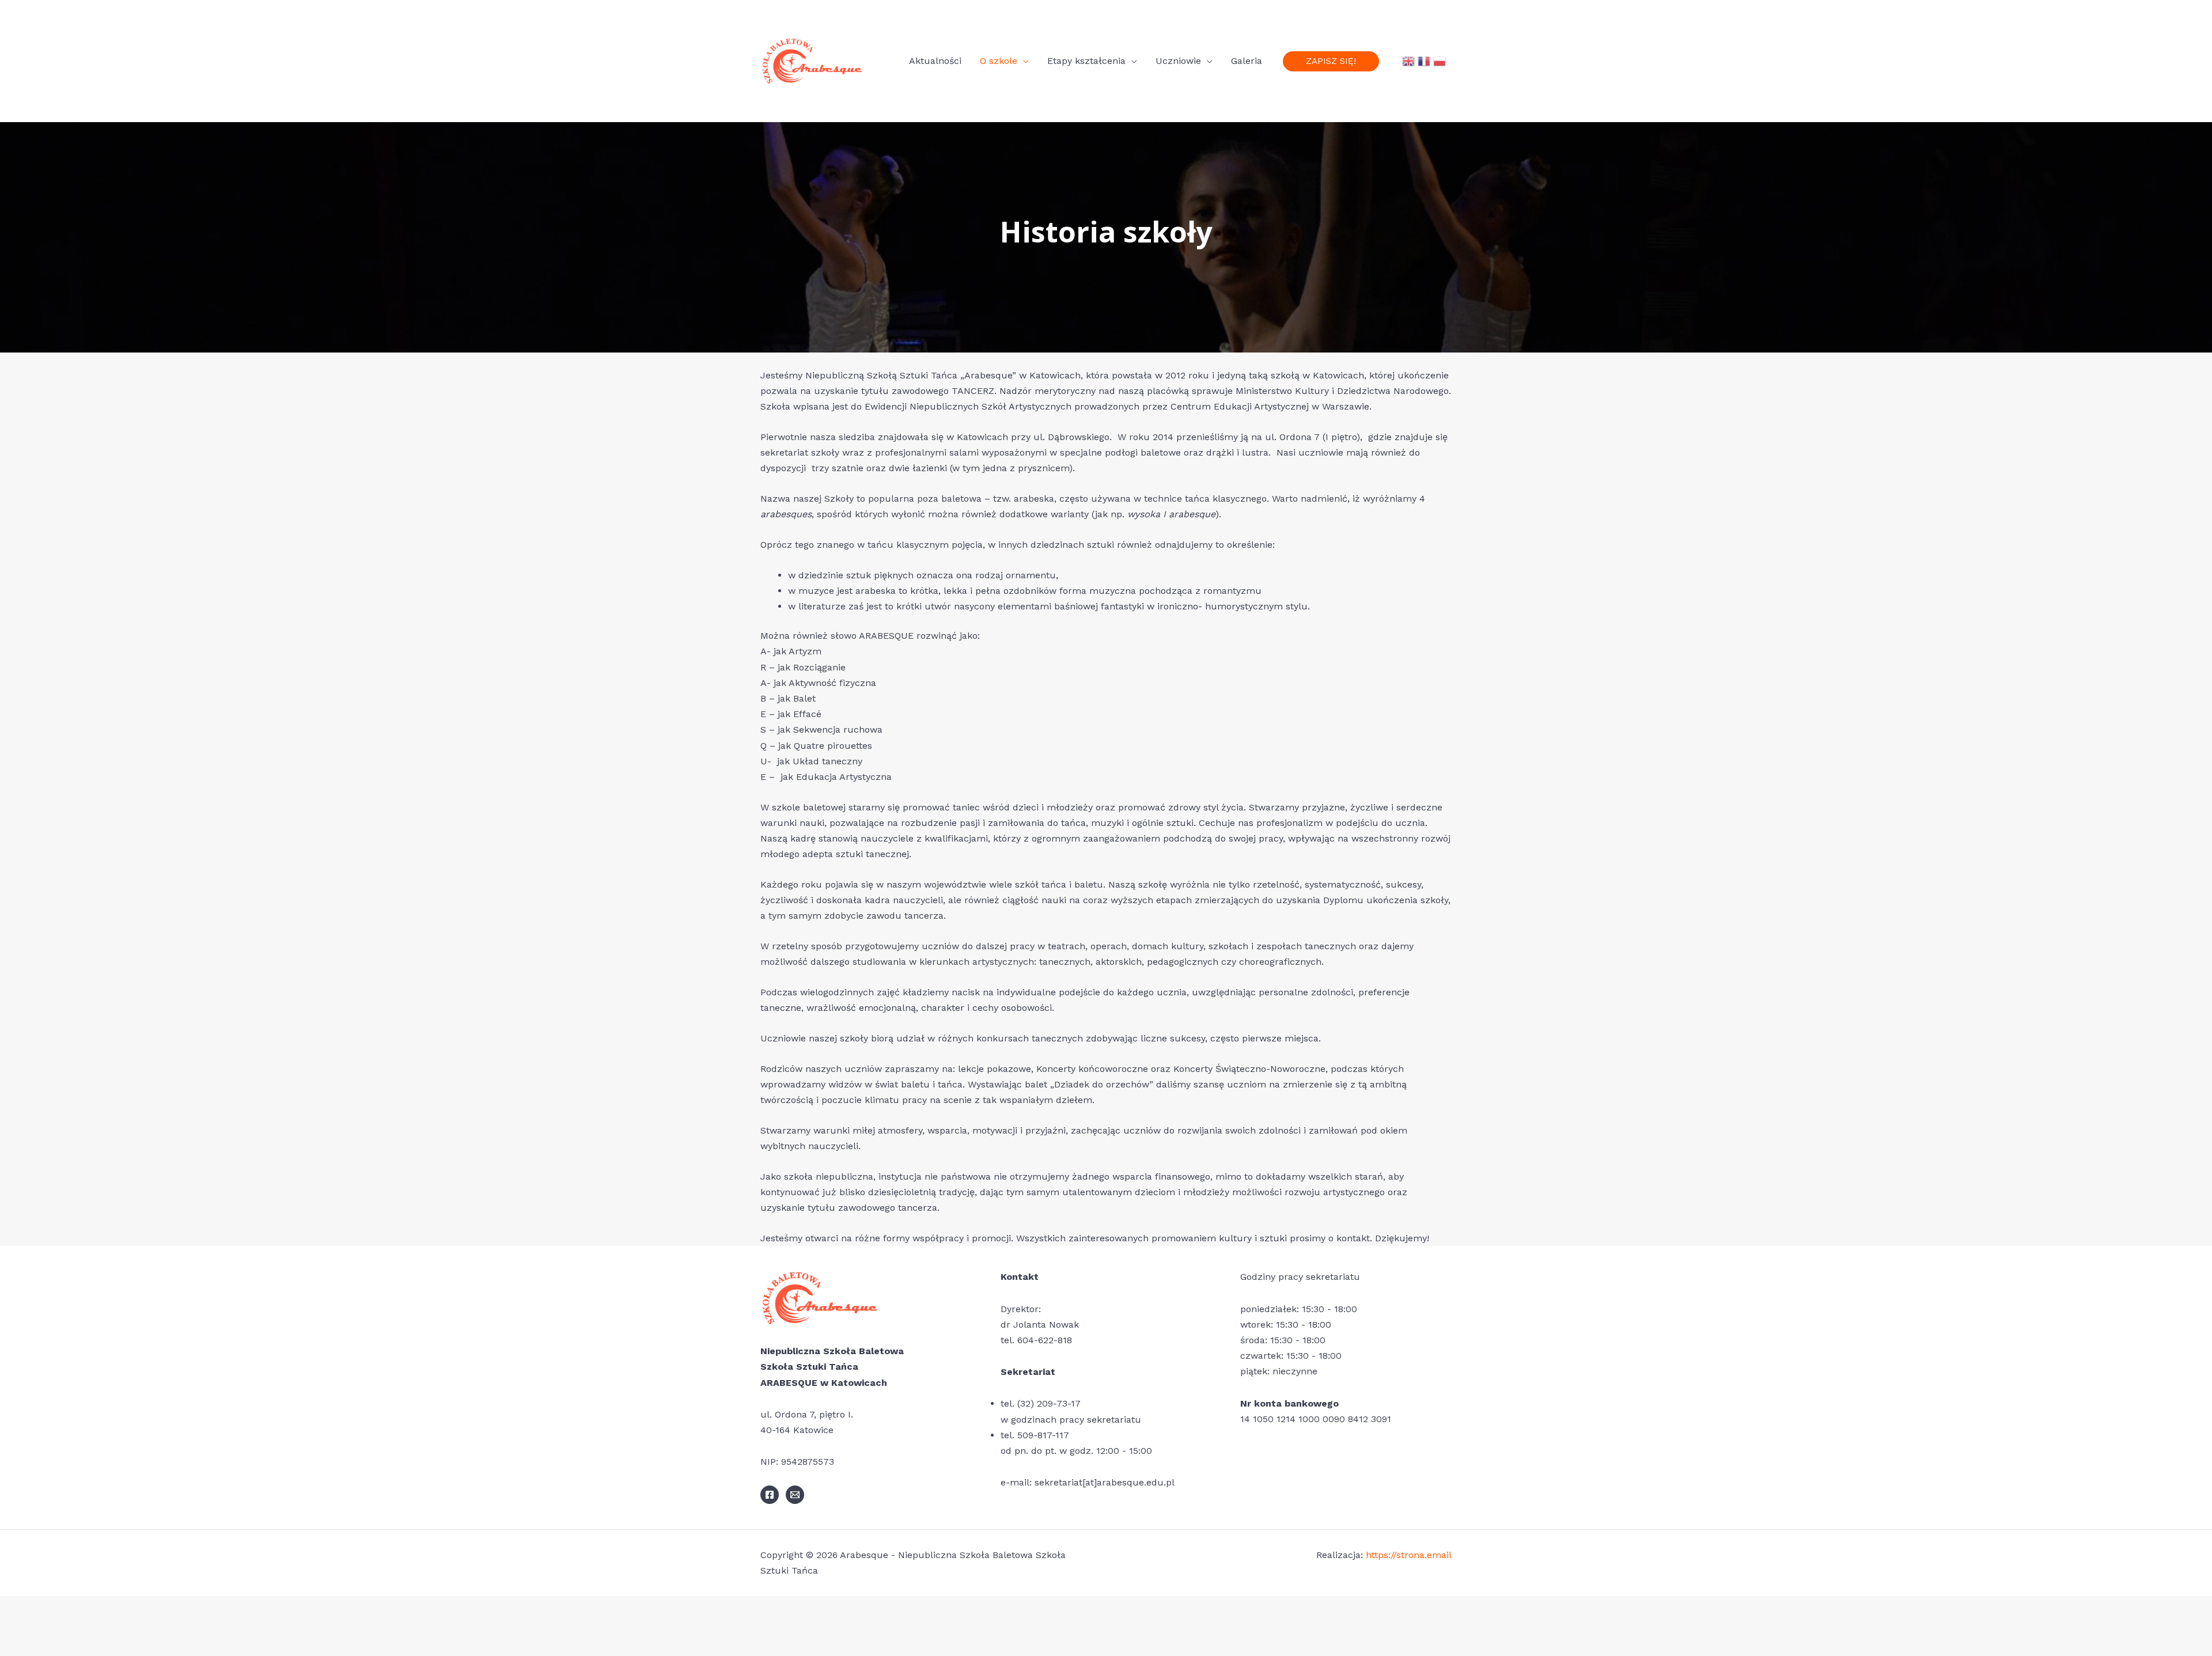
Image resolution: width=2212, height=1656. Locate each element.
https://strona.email (1409, 1555)
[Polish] (1440, 61)
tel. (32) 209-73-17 (1041, 1403)
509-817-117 (1043, 1435)
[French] (1424, 61)
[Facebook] (770, 1495)
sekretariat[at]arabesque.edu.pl (1105, 1482)
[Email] (795, 1495)
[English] (1408, 61)
